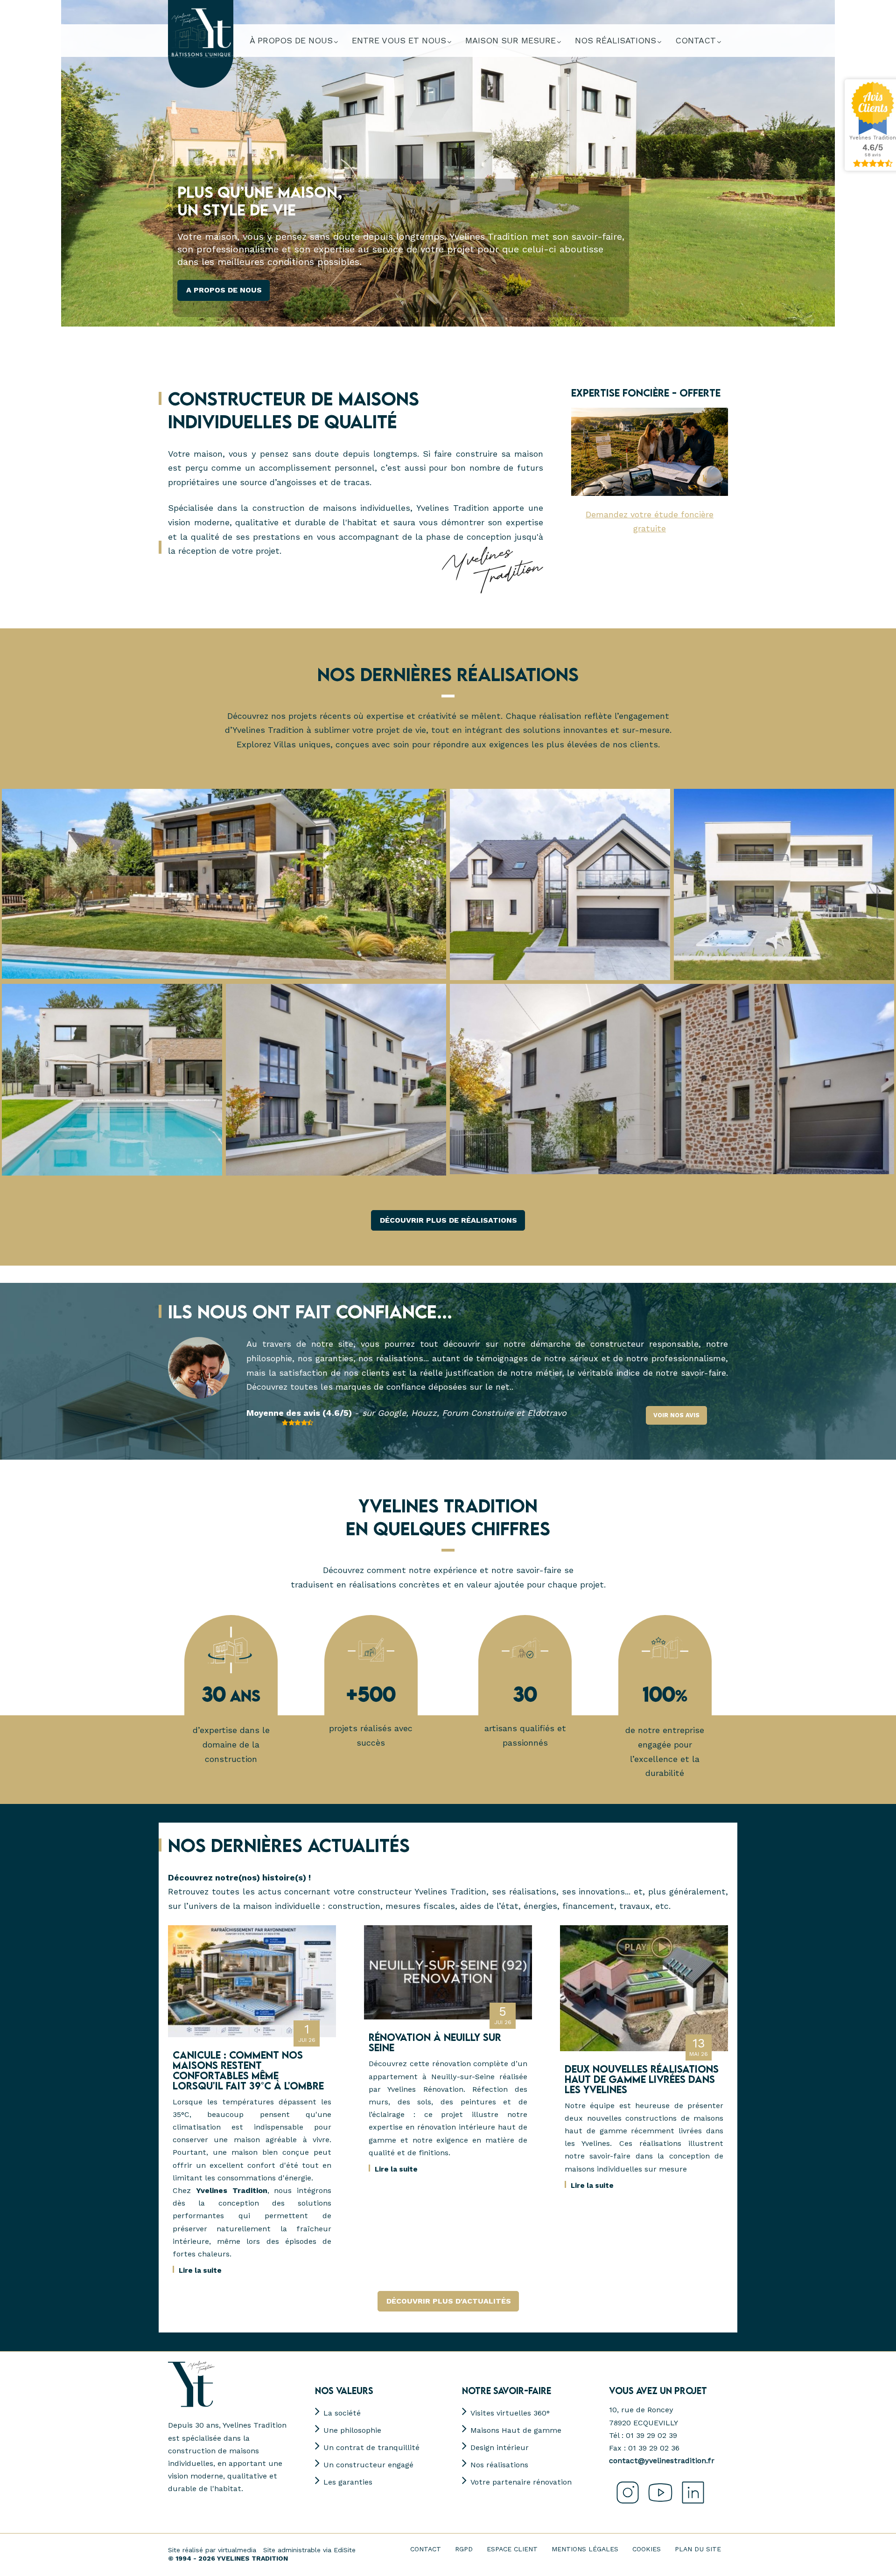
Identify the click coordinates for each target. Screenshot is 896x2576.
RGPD (464, 2549)
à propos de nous (291, 40)
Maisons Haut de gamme (516, 2430)
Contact (426, 2549)
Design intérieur (500, 2447)
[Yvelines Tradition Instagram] (625, 2504)
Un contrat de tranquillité (371, 2447)
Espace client (512, 2549)
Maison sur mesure (511, 40)
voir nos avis (676, 1415)
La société (342, 2413)
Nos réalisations (499, 2465)
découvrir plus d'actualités (449, 2301)
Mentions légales (585, 2549)
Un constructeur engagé (368, 2465)
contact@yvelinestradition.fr (662, 2461)
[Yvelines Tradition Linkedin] (691, 2504)
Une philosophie (352, 2430)
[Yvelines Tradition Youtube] (658, 2504)
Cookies (647, 2549)
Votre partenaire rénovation (521, 2482)
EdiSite (345, 2550)
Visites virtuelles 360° (510, 2413)
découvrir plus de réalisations (448, 1220)
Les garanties (348, 2482)
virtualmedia (237, 2550)
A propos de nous (224, 290)
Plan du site (698, 2549)
